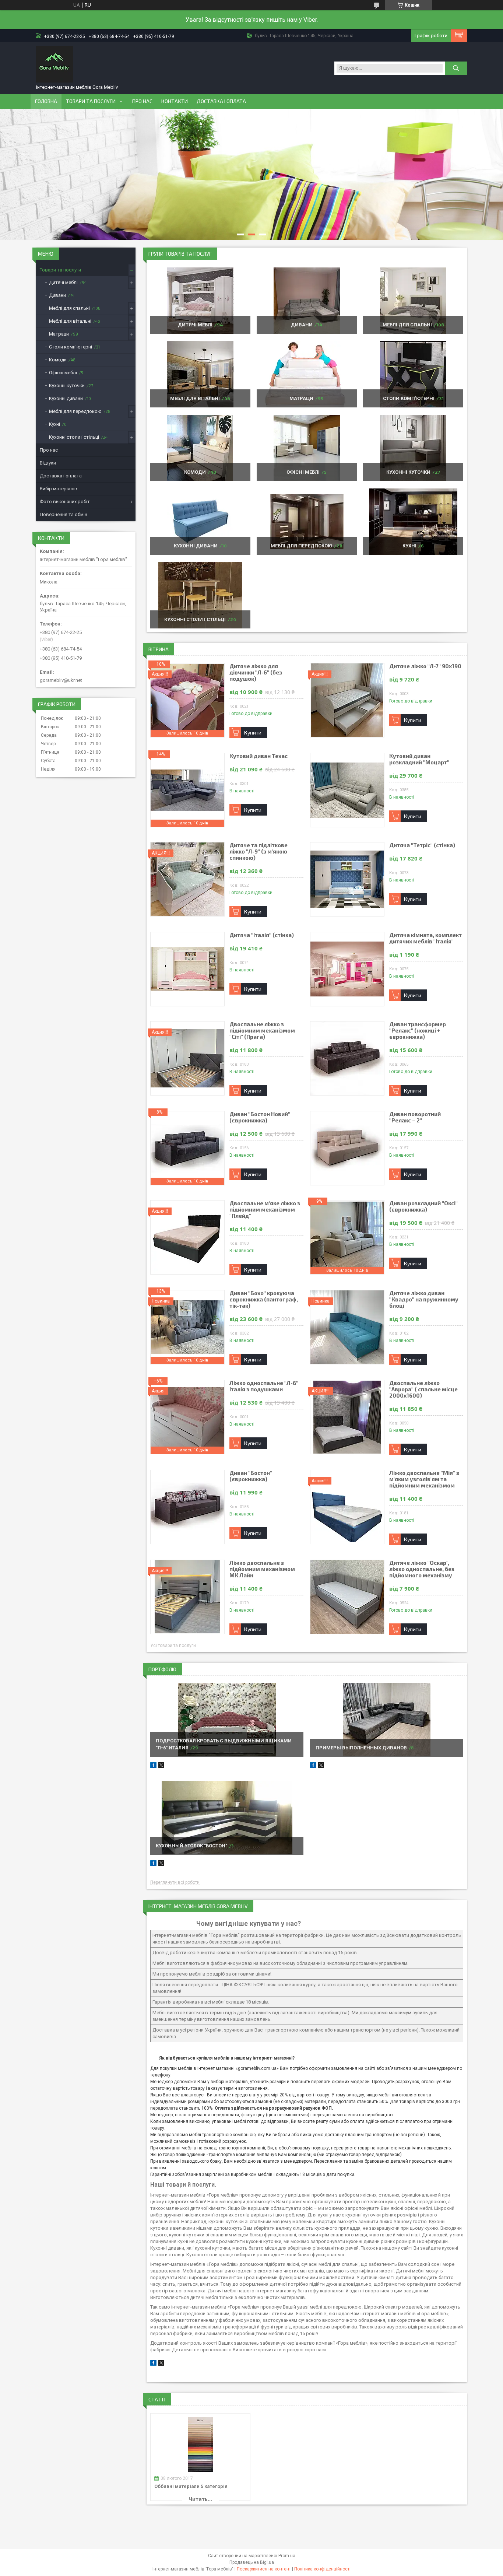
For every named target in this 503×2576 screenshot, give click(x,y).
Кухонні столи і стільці (195, 619)
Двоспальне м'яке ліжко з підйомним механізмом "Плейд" (265, 1210)
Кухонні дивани (196, 546)
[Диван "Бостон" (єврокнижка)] (187, 1507)
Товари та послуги (91, 101)
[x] (161, 2364)
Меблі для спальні (407, 325)
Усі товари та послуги (173, 1646)
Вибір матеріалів (59, 489)
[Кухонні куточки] (413, 448)
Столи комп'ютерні (409, 398)
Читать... (200, 2499)
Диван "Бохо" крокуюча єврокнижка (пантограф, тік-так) (264, 1299)
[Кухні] (413, 522)
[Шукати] (456, 68)
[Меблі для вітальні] (200, 374)
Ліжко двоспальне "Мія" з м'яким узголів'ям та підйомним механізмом (424, 1479)
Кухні (409, 546)
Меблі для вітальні (195, 398)
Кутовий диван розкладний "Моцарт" (419, 759)
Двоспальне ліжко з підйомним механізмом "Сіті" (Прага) (262, 1031)
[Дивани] (307, 301)
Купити (253, 733)
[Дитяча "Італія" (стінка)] (187, 969)
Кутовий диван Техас (258, 756)
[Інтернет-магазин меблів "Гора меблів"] (54, 64)
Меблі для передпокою (301, 546)
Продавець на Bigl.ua (252, 2562)
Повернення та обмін (64, 514)
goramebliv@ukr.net (61, 680)
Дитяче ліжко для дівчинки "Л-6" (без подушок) (256, 672)
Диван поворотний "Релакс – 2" (415, 1117)
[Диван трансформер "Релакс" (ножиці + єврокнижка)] (347, 1058)
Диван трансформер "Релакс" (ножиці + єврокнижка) (418, 1031)
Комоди (195, 472)
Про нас (142, 101)
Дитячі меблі (195, 325)
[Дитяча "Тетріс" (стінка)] (347, 879)
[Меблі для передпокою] (307, 522)
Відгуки (48, 463)
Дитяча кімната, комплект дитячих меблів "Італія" (425, 938)
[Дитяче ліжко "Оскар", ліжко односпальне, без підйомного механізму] (347, 1597)
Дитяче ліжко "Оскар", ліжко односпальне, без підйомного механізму (422, 1569)
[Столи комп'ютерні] (413, 374)
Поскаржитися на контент (264, 2569)
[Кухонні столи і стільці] (200, 595)
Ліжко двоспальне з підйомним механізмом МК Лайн (262, 1569)
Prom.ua (287, 2556)
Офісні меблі (303, 472)
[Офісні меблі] (307, 448)
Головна (46, 101)
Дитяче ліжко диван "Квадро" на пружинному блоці (424, 1299)
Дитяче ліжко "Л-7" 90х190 (425, 666)
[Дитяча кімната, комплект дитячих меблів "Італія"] (347, 969)
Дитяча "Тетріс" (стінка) (422, 845)
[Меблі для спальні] (413, 301)
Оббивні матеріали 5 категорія (191, 2486)
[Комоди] (200, 448)
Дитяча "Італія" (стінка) (262, 935)
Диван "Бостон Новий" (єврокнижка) (260, 1117)
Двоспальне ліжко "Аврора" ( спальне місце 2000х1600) (423, 1389)
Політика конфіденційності (322, 2569)
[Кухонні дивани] (200, 522)
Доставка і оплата (221, 101)
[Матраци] (307, 374)
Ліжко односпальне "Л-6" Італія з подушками (264, 1386)
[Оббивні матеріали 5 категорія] (200, 2445)
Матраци (301, 398)
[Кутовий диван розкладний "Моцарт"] (347, 790)
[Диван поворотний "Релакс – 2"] (347, 1148)
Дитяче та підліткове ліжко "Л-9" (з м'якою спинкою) (258, 851)
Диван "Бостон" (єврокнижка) (251, 1476)
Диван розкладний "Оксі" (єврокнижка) (423, 1206)
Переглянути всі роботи (175, 1883)
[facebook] (153, 2364)
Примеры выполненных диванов (361, 1748)
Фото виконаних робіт (65, 502)
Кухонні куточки (408, 472)
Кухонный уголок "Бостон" (191, 1846)
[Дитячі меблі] (200, 301)
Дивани (302, 325)
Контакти (175, 101)
